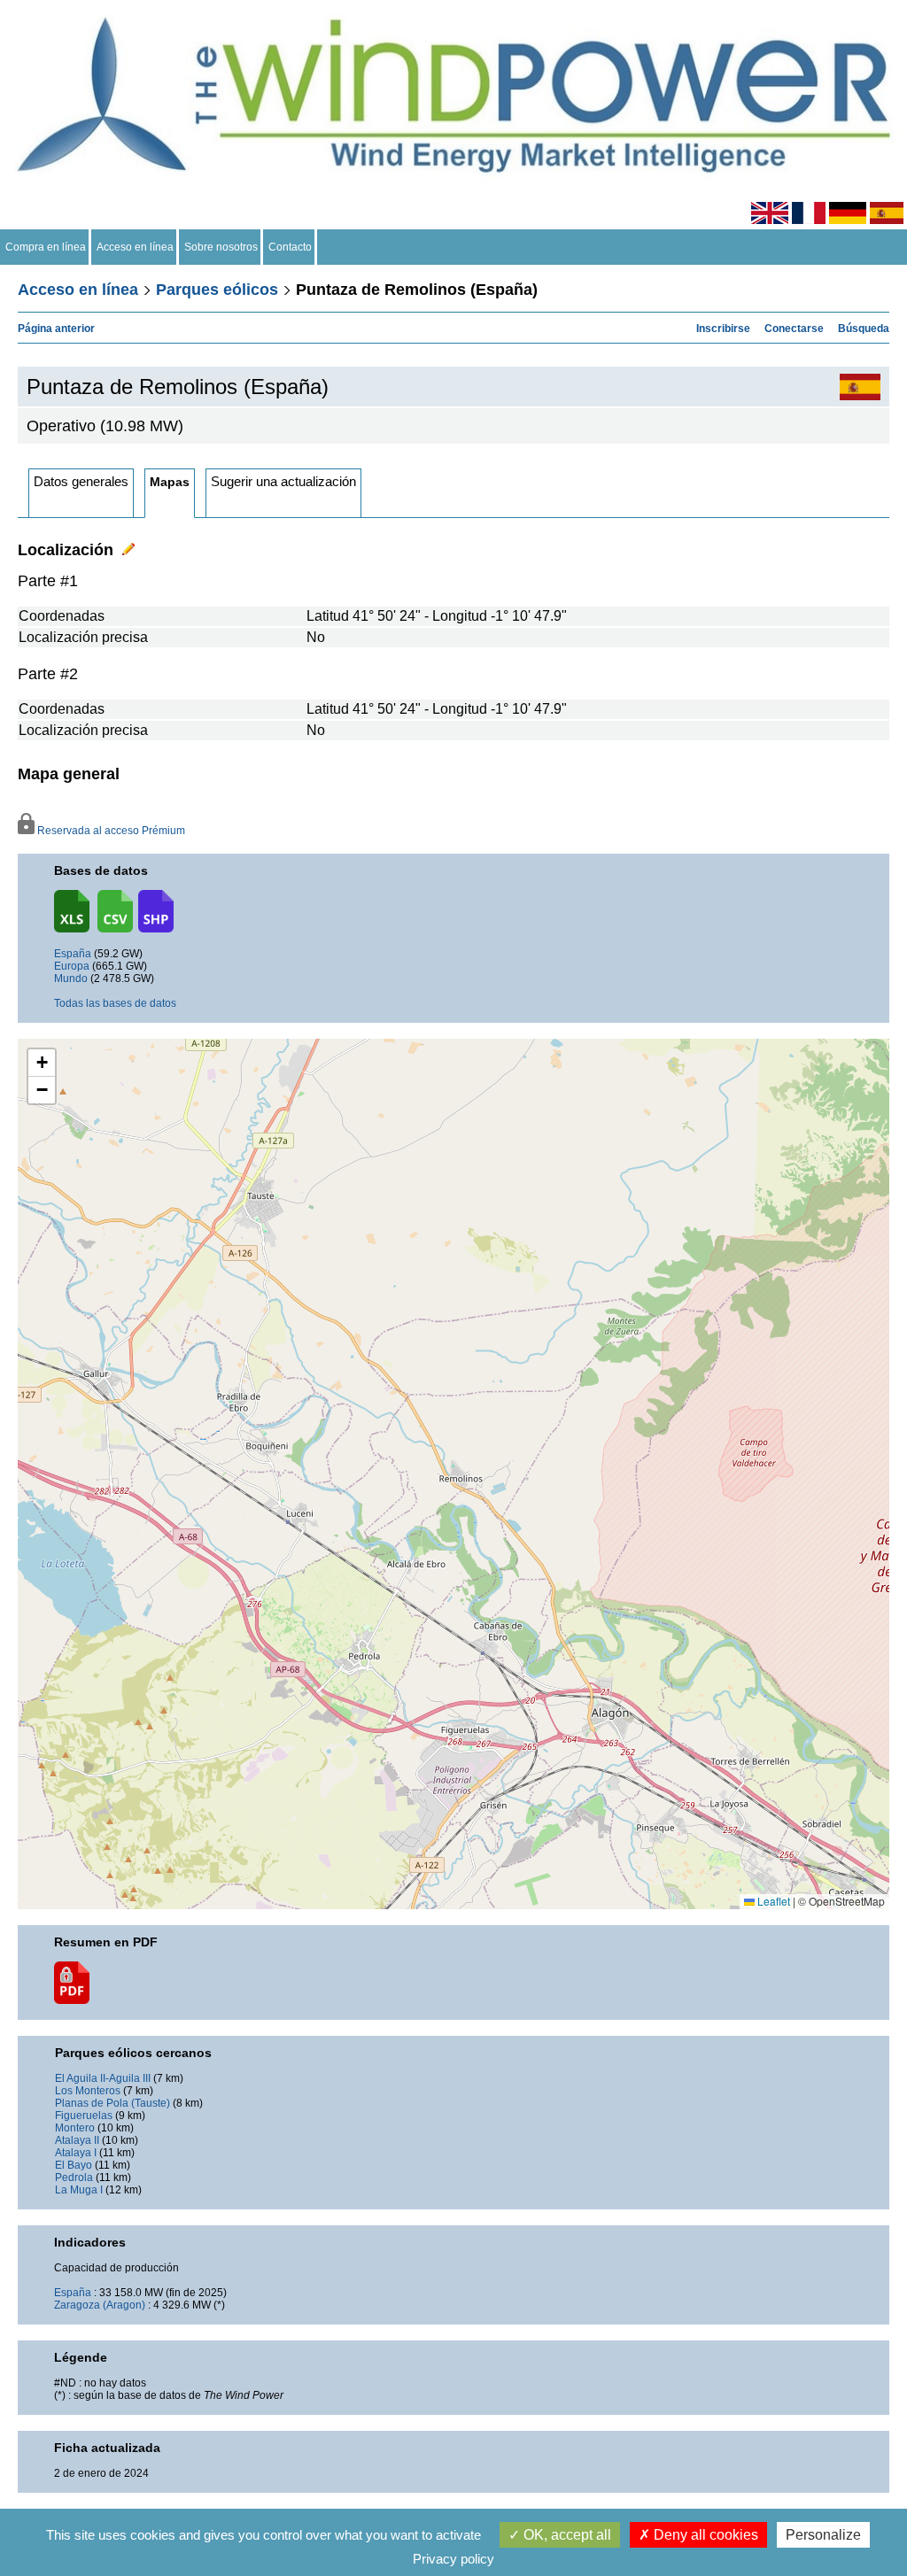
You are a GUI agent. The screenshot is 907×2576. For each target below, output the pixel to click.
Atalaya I (76, 2153)
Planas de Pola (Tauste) (112, 2103)
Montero (75, 2128)
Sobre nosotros (221, 247)
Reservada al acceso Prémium (109, 831)
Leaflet (772, 1901)
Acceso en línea (135, 247)
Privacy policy (453, 2559)
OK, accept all (566, 2535)
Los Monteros (88, 2091)
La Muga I (79, 2190)
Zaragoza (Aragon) (100, 2305)
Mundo (71, 979)
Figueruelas (84, 2116)
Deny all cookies (704, 2535)
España (73, 954)
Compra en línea (46, 247)
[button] (42, 1063)
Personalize (823, 2535)
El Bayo (74, 2165)
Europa (72, 966)
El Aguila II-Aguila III (103, 2078)
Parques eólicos (217, 290)
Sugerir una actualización (283, 481)
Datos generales (81, 481)
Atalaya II (77, 2140)
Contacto (290, 247)
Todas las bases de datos (115, 1003)
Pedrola (74, 2178)
